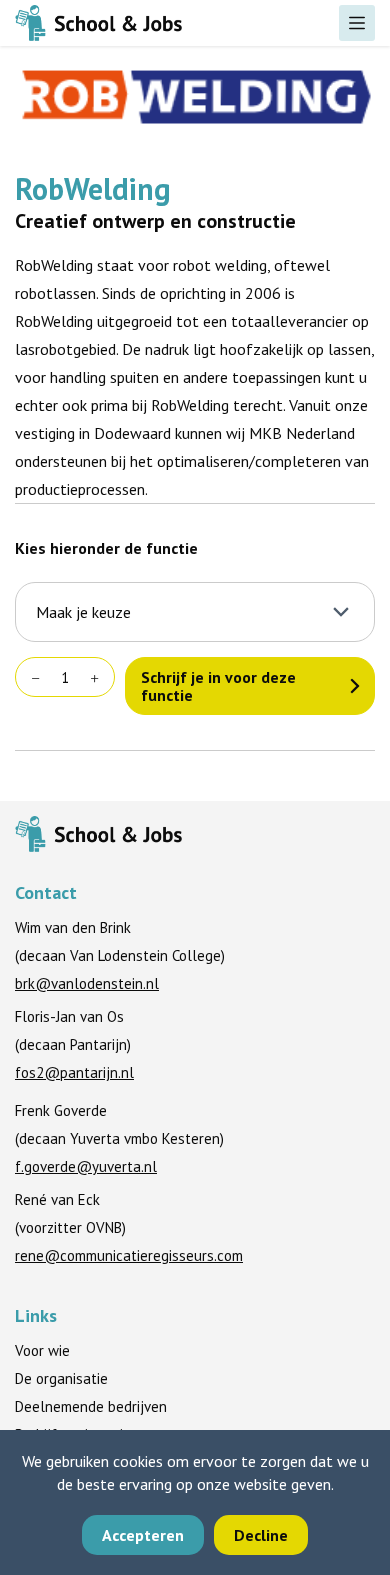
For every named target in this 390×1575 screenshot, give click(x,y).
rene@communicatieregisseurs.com (129, 1255)
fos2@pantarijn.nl (74, 1072)
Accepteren (143, 1535)
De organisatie (61, 1378)
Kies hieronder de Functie (106, 548)
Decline (261, 1535)
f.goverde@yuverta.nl (86, 1166)
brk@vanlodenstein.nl (87, 983)
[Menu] (357, 23)
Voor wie (42, 1350)
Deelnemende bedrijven (91, 1406)
